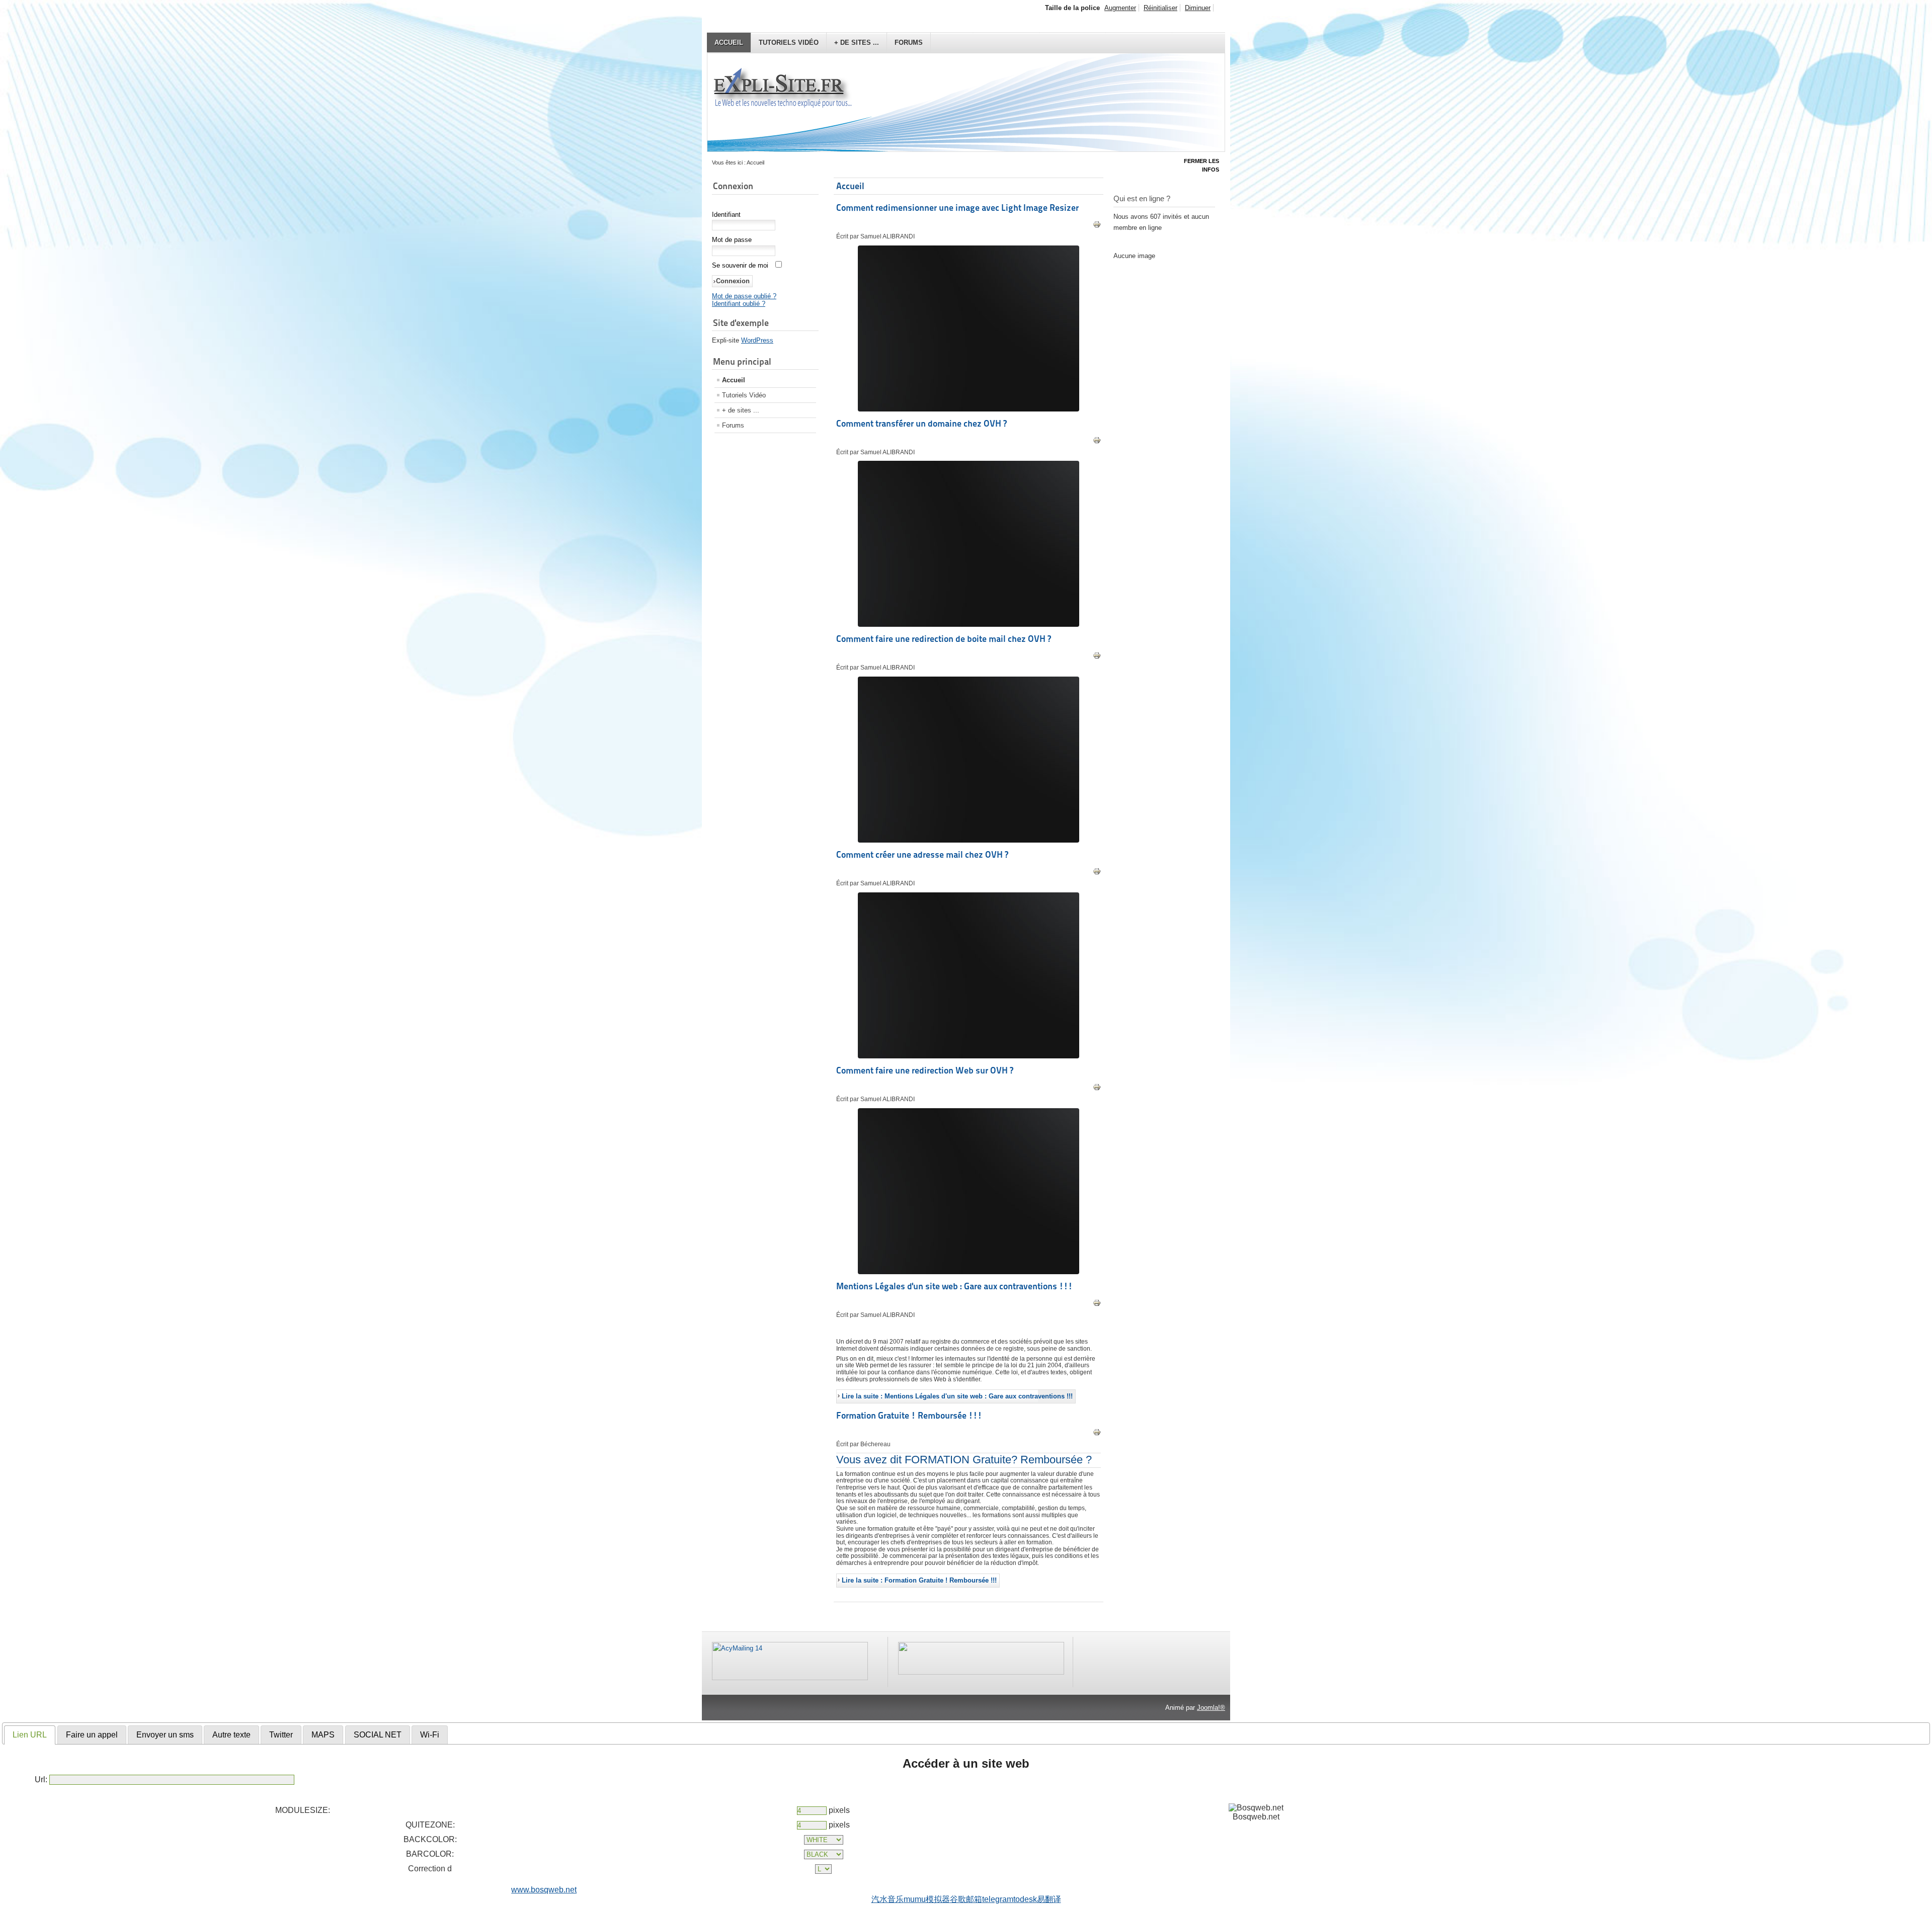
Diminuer (1198, 8)
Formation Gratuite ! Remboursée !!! (909, 1415)
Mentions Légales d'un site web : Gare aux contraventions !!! (954, 1286)
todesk (1025, 1899)
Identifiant (726, 215)
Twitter (281, 1735)
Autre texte (231, 1735)
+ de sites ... (857, 43)
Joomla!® (1211, 1708)
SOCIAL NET (378, 1735)
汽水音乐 (888, 1899)
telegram (998, 1899)
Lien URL (30, 1735)
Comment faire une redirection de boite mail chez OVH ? (944, 639)
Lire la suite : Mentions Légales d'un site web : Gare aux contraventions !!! (957, 1396)
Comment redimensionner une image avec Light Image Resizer (957, 208)
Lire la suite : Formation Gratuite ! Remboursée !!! (919, 1580)
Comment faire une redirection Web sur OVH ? (925, 1070)
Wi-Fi (430, 1735)
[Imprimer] (1097, 226)
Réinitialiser (1160, 8)
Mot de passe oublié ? (744, 296)
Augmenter (1120, 8)
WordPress (757, 340)
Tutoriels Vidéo (789, 43)
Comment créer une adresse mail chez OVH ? (922, 854)
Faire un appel (92, 1735)
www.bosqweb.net (544, 1890)
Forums (909, 43)
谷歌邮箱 (966, 1899)
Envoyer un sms (165, 1735)
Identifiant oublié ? (739, 304)
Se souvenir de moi (740, 265)
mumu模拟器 (927, 1899)
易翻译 (1049, 1899)
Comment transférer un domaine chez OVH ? (921, 423)
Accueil (729, 43)
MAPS (323, 1735)
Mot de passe (732, 240)
